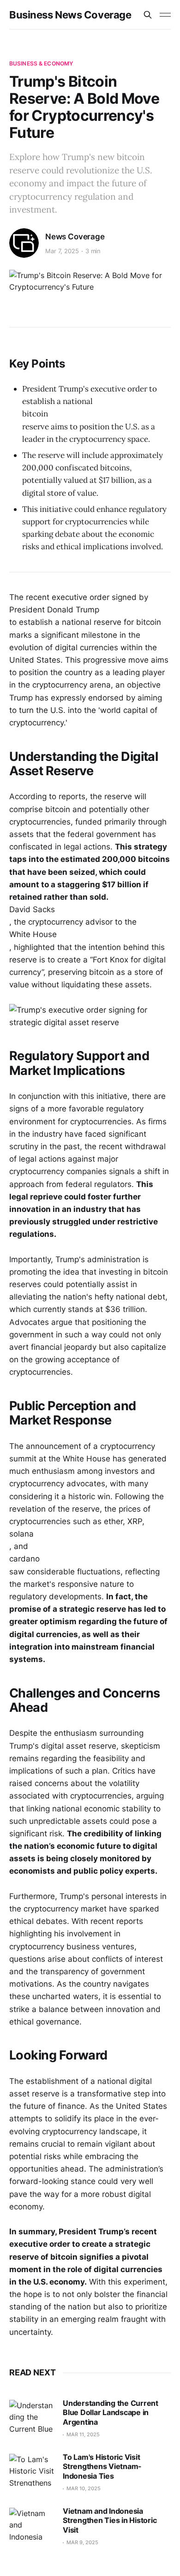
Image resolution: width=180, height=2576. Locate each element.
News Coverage (75, 237)
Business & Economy (41, 63)
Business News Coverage (70, 15)
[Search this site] (148, 15)
